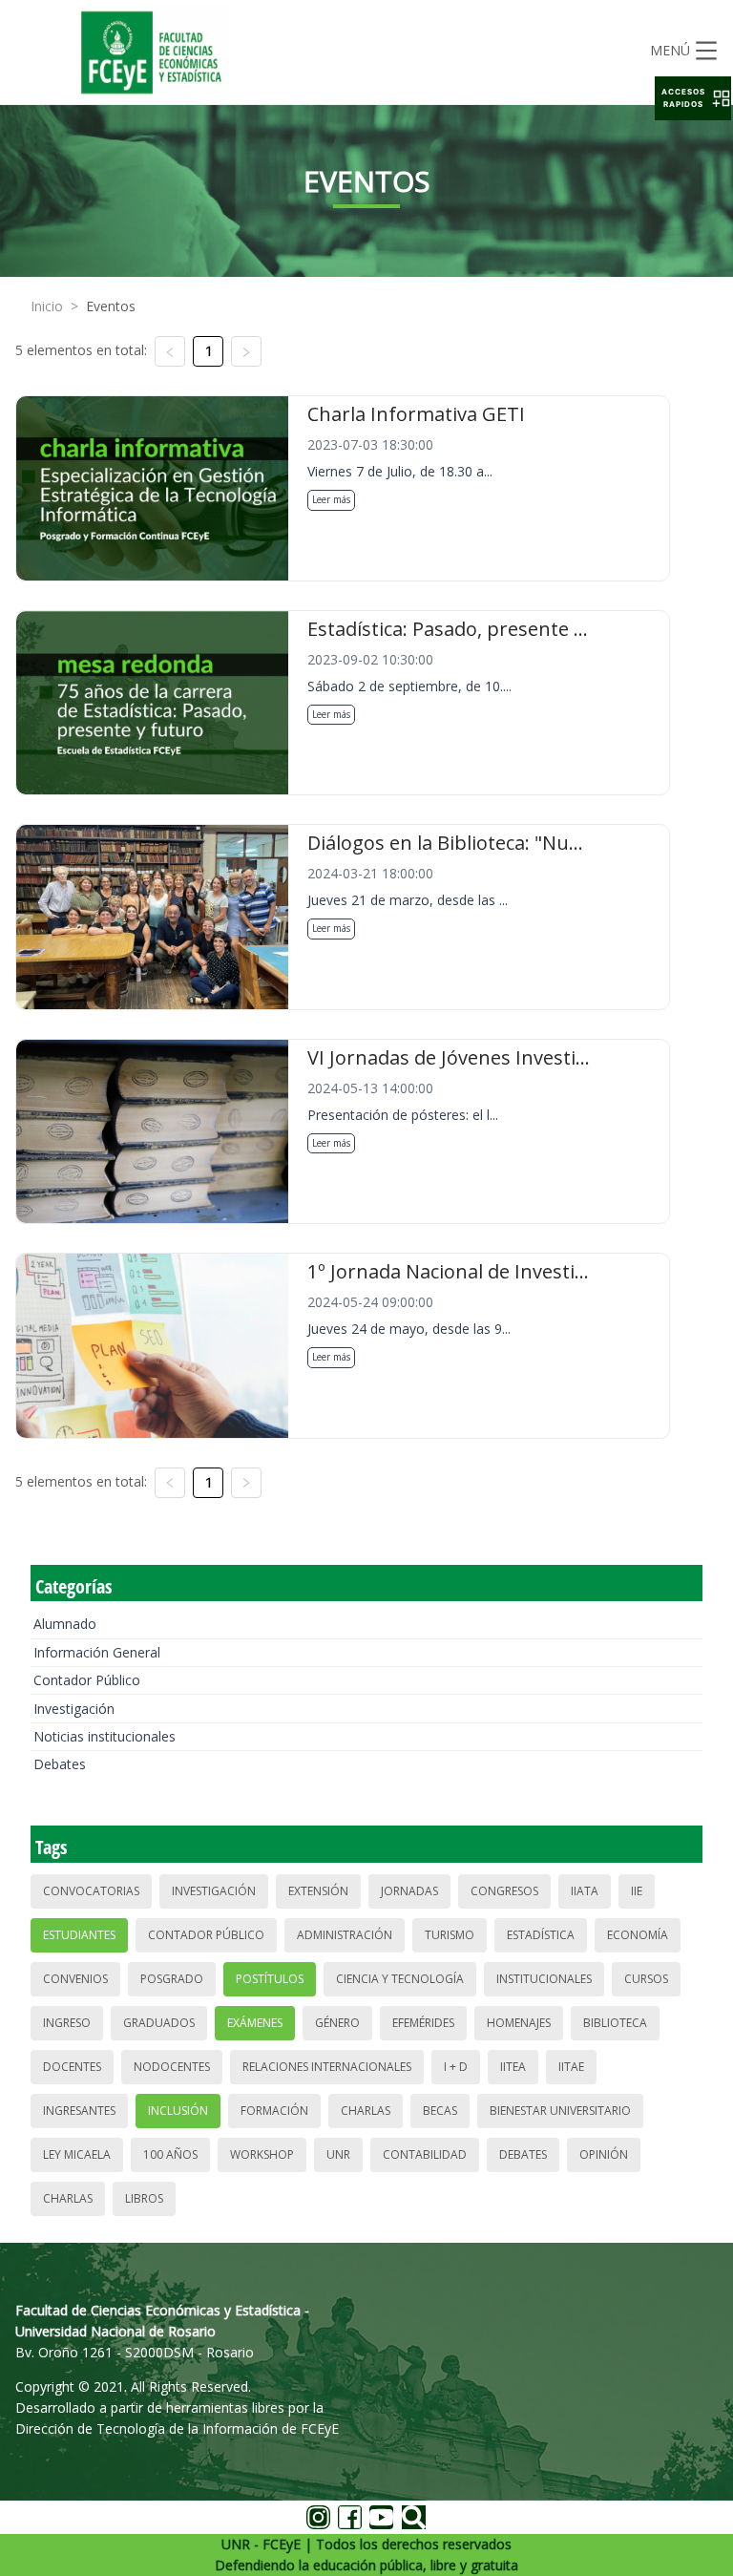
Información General (97, 1652)
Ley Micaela (77, 2154)
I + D (456, 2067)
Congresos (504, 1891)
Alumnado (65, 1624)
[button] (693, 98)
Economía (638, 1935)
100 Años (170, 2154)
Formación (274, 2111)
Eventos (111, 306)
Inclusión (178, 2111)
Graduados (159, 2023)
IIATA (585, 1891)
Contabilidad (425, 2154)
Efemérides (423, 2023)
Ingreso (67, 2023)
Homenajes (519, 2023)
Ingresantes (79, 2111)
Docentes (72, 2067)
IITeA (513, 2067)
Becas (440, 2111)
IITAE (571, 2067)
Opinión (604, 2154)
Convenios (75, 1979)
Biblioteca (615, 2023)
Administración (345, 1935)
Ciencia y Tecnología (400, 1979)
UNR (338, 2154)
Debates (60, 1764)
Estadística (541, 1935)
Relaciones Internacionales (327, 2067)
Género (337, 2023)
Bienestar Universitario (560, 2111)
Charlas (366, 2111)
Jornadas (409, 1891)
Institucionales (544, 1979)
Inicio (47, 306)
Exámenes (255, 2023)
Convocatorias (91, 1891)
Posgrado (172, 1979)
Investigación (74, 1709)
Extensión (318, 1891)
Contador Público (87, 1680)
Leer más (331, 499)
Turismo (450, 1935)
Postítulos (270, 1979)
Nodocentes (172, 2067)
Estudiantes (79, 1935)
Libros (144, 2198)
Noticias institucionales (105, 1736)
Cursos (646, 1979)
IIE (637, 1891)
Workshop (262, 2154)
